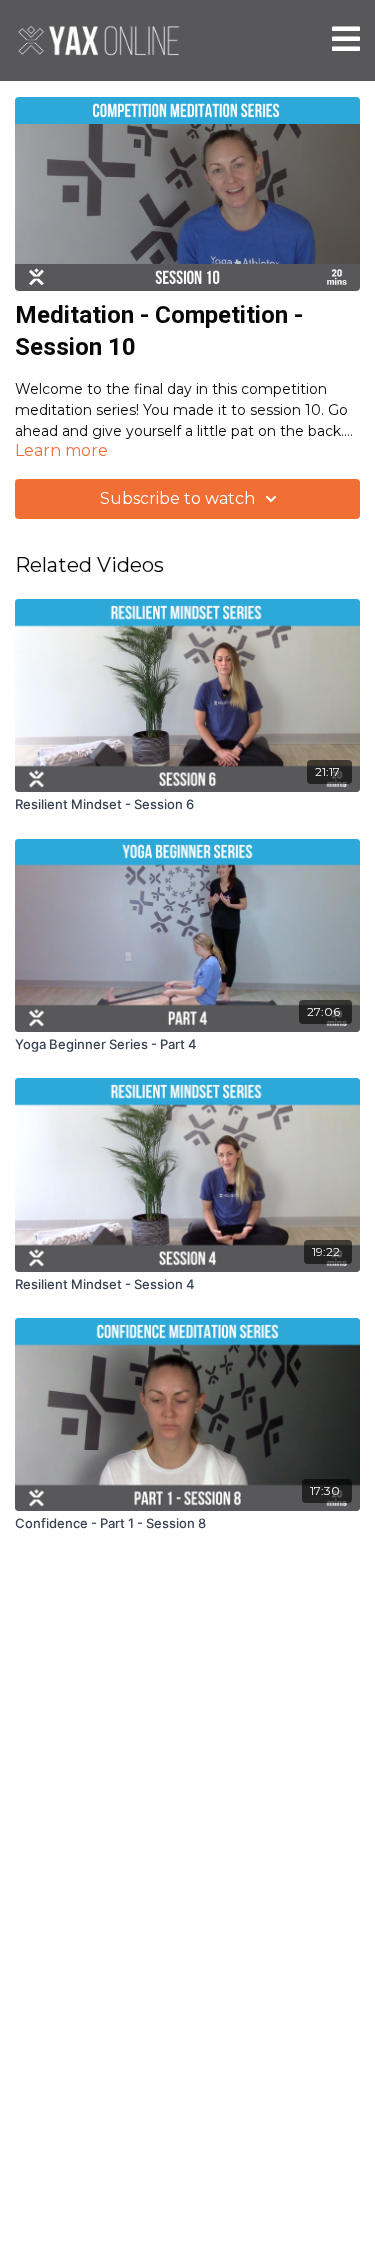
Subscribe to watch (177, 498)
